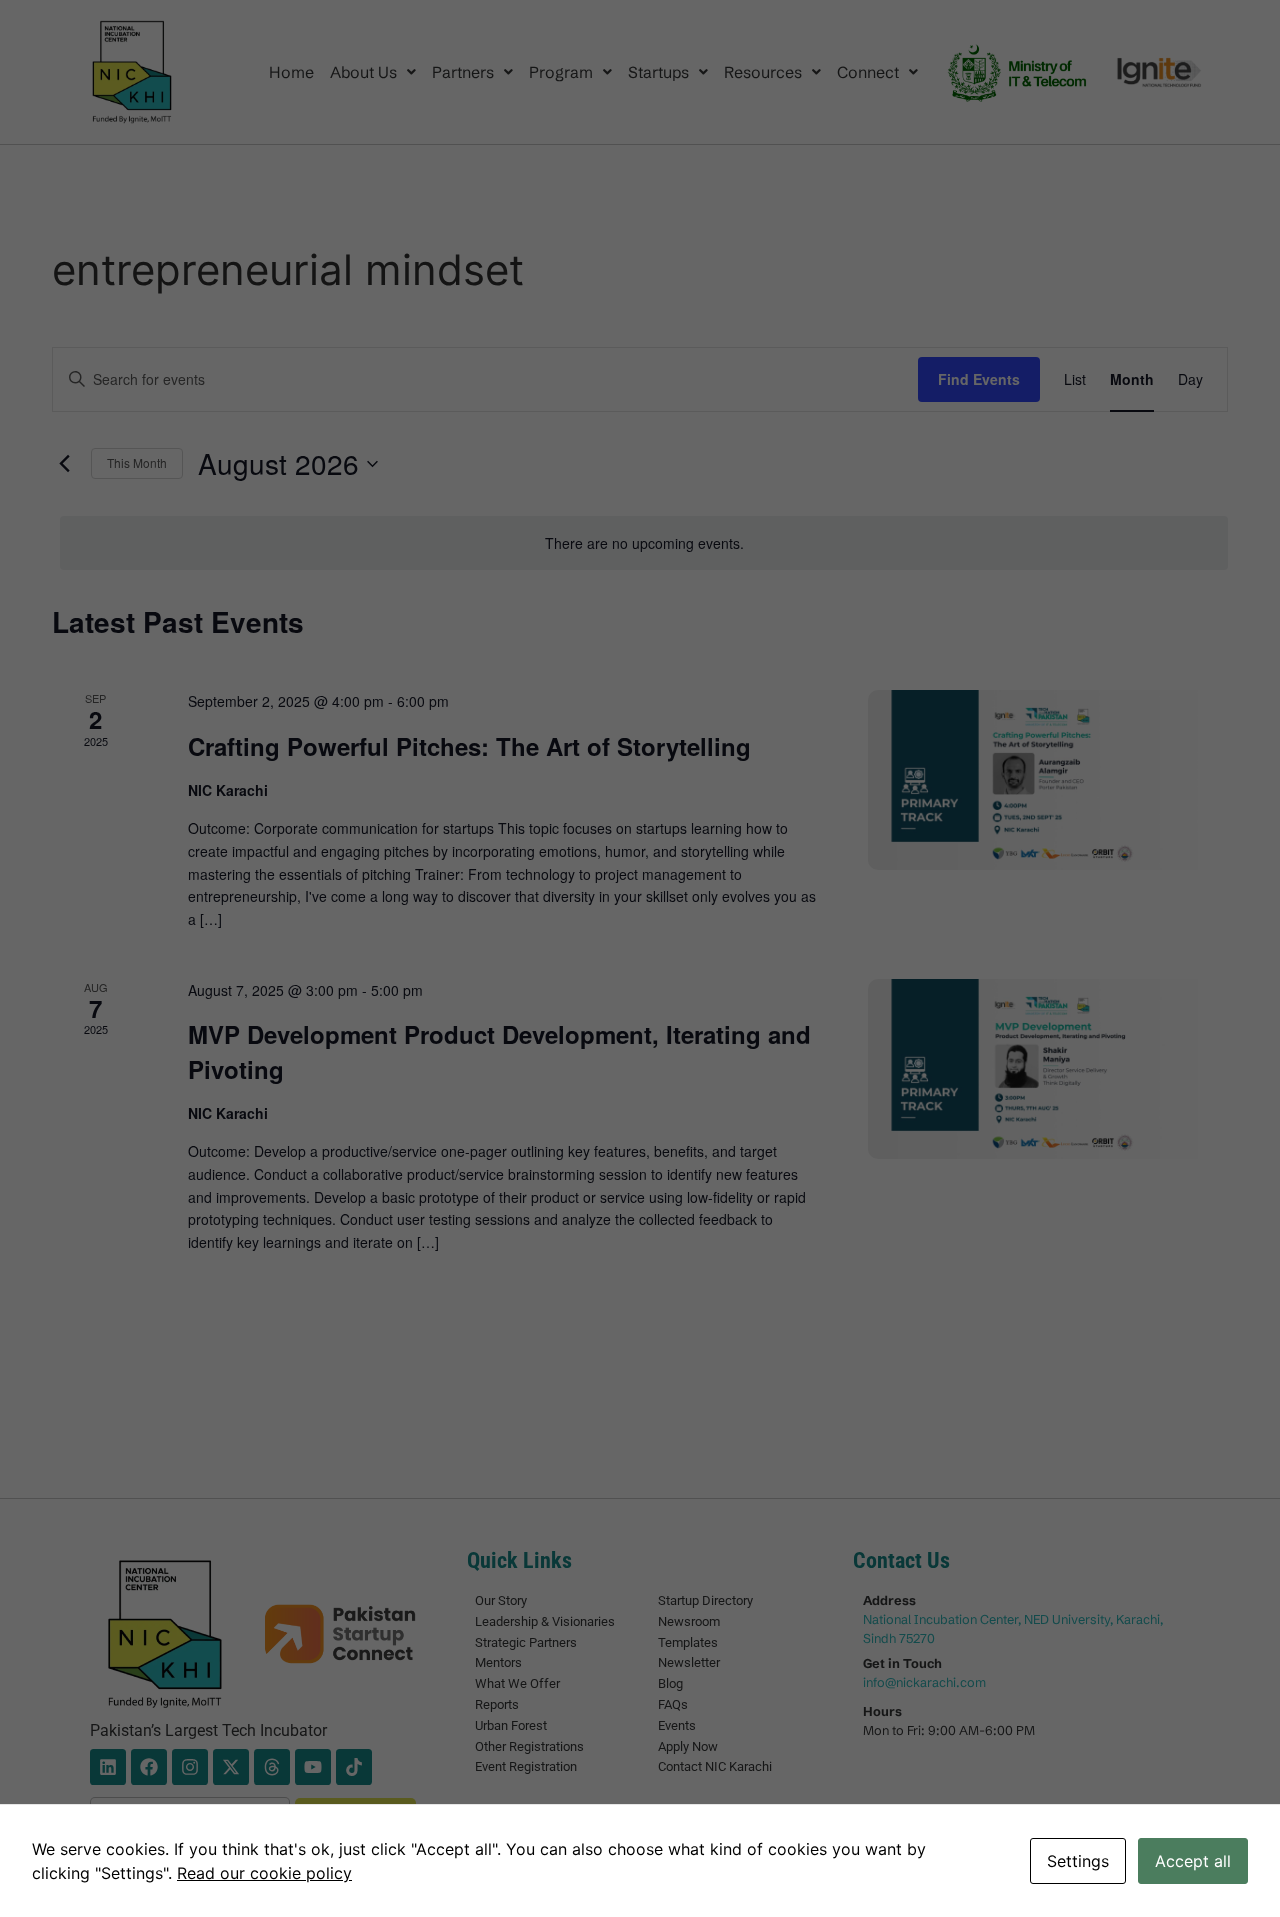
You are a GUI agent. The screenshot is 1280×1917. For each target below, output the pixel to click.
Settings (1078, 1861)
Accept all (1193, 1861)
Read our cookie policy (264, 1873)
